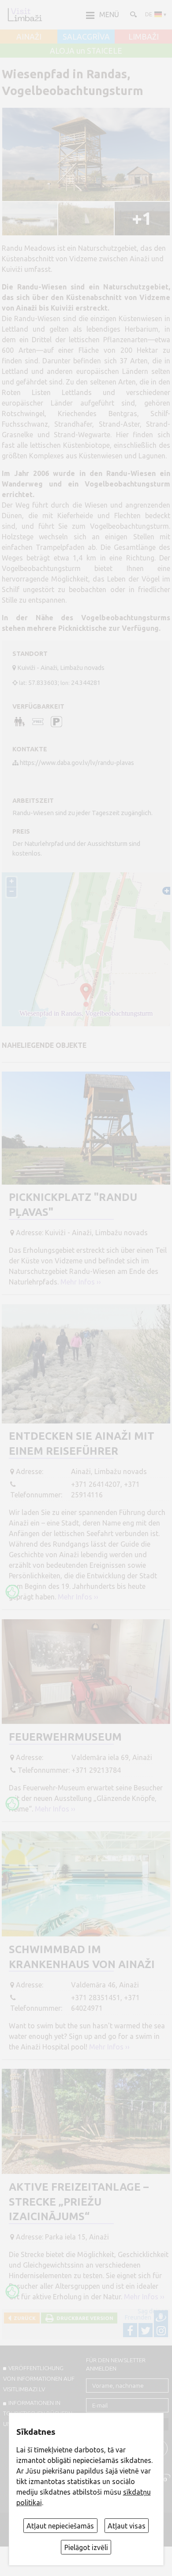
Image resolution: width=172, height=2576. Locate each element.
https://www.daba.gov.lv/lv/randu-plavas (77, 763)
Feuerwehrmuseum (65, 1737)
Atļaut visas (127, 2526)
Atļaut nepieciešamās (60, 2526)
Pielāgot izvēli (86, 2547)
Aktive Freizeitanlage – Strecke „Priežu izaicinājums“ (79, 2202)
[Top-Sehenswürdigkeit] (12, 1592)
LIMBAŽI (144, 37)
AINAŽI (29, 37)
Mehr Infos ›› (81, 1282)
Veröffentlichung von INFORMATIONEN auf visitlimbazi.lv (39, 2378)
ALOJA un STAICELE (86, 51)
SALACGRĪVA (86, 37)
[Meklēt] (133, 14)
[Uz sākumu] (25, 15)
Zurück (23, 2318)
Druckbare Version (84, 2318)
